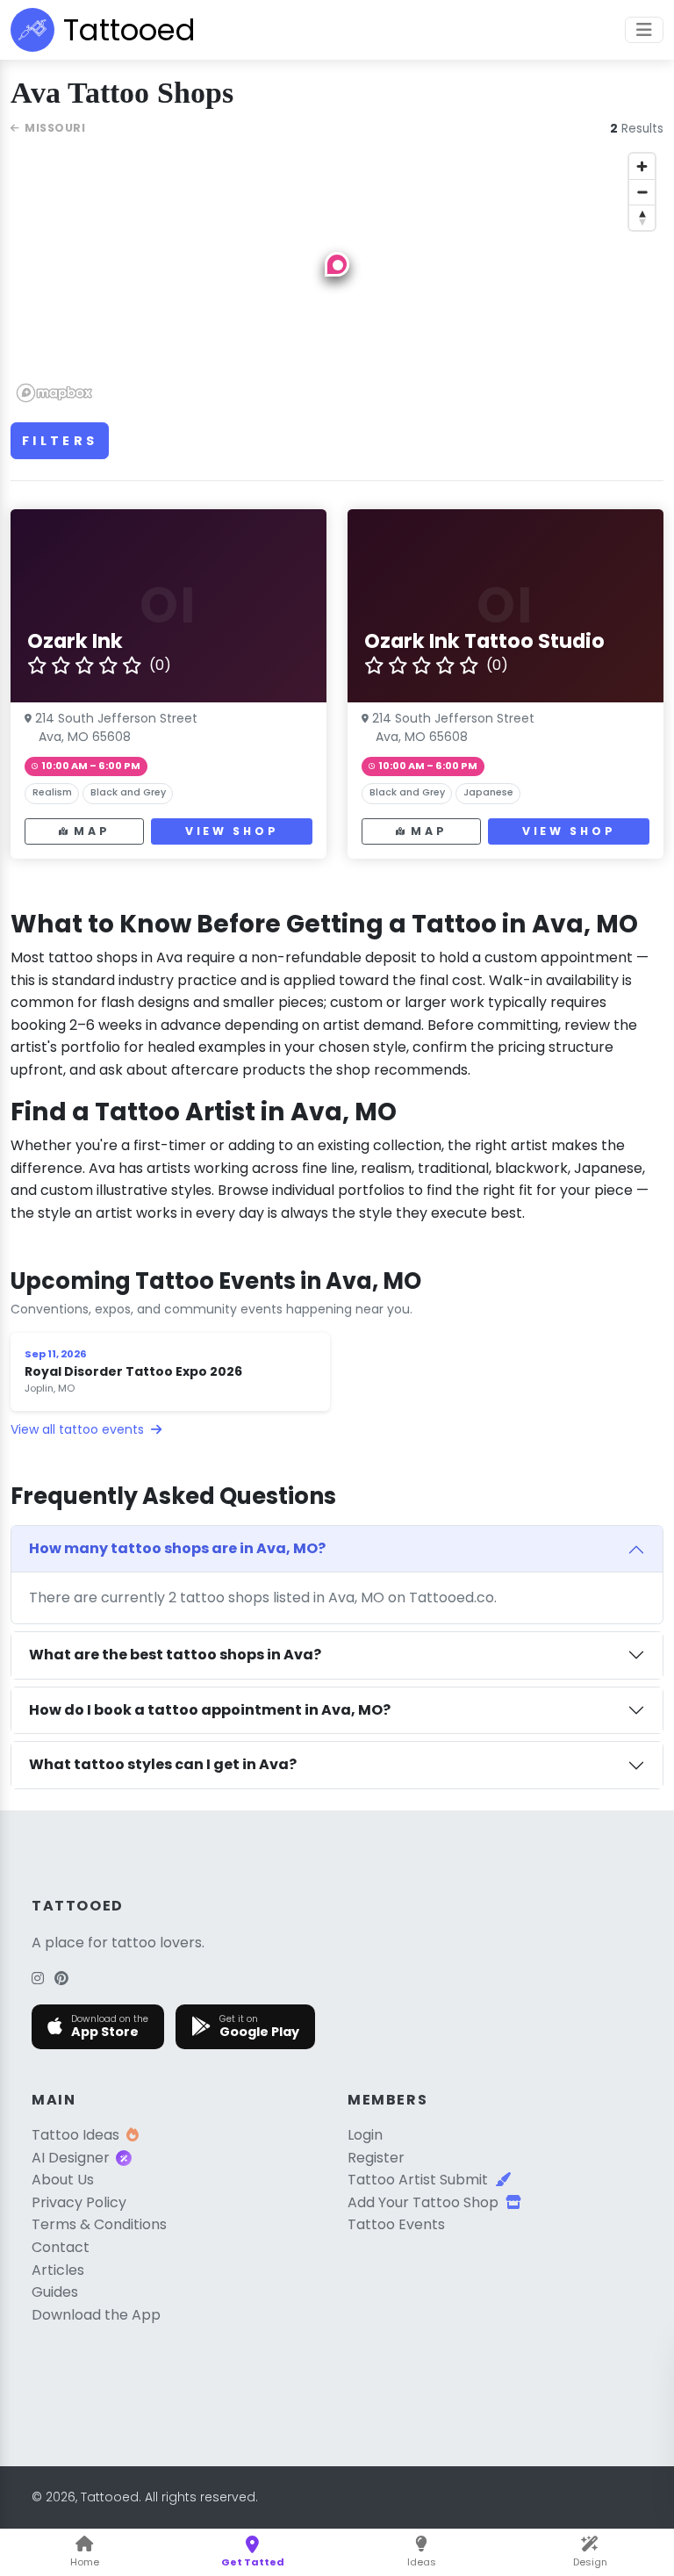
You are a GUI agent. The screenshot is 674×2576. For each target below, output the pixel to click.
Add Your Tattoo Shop (423, 2202)
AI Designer (71, 2158)
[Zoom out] (642, 192)
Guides (55, 2292)
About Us (63, 2180)
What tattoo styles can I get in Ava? (163, 1764)
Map (92, 831)
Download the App (96, 2315)
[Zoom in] (642, 166)
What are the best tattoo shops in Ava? (175, 1655)
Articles (58, 2270)
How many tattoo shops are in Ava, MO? (177, 1548)
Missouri (55, 128)
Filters (60, 441)
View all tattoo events (79, 1429)
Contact (61, 2247)
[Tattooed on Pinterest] (61, 1979)
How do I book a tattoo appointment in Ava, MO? (210, 1710)
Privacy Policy (79, 2202)
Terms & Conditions (99, 2224)
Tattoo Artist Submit (418, 2180)
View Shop (232, 831)
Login (365, 2135)
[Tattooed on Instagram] (38, 1979)
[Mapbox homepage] (54, 393)
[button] (337, 264)
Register (376, 2158)
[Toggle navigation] (644, 30)
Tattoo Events (396, 2224)
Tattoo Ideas (75, 2135)
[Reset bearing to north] (642, 217)
